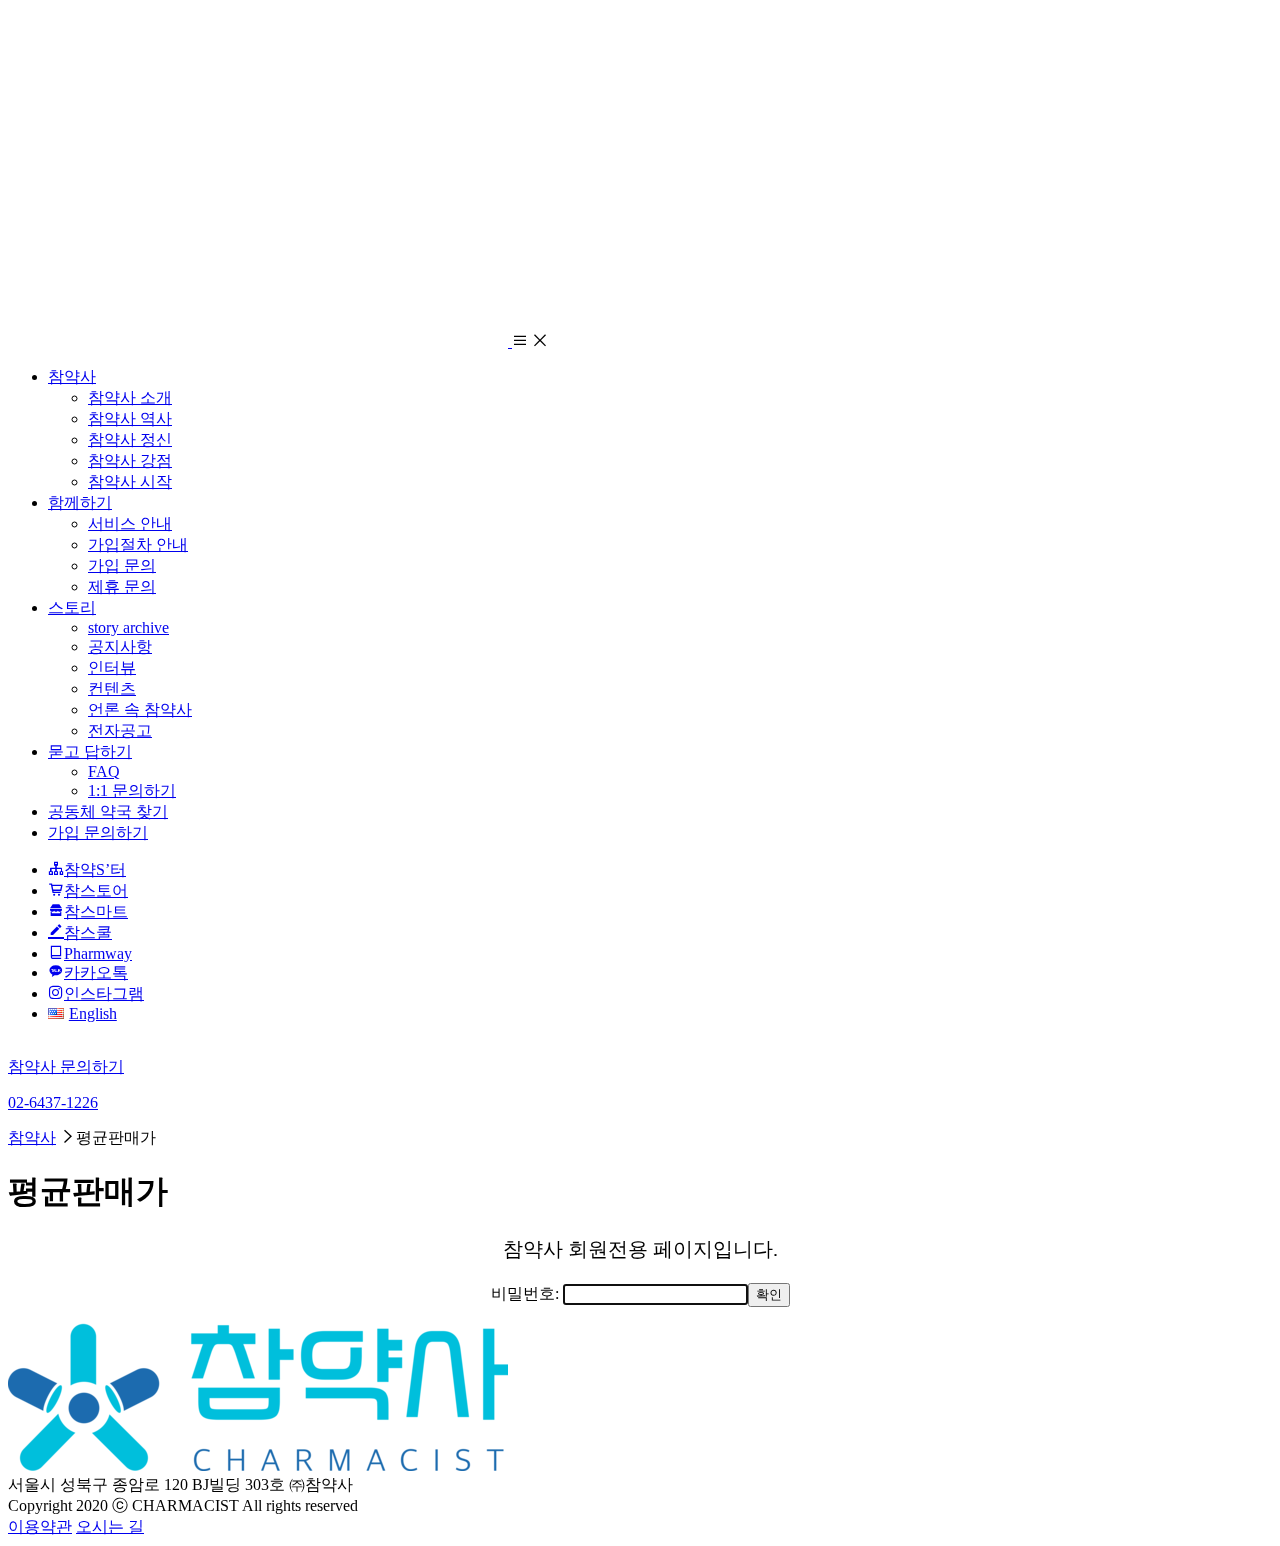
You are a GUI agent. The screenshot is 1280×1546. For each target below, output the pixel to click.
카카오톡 (96, 972)
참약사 (72, 376)
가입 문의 (122, 565)
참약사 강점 (130, 460)
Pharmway (98, 953)
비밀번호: (527, 1293)
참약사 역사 (130, 418)
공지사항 (120, 646)
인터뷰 (112, 667)
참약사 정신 (130, 439)
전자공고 (120, 730)
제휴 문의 (122, 586)
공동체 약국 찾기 (108, 811)
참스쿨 (88, 932)
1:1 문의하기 (132, 790)
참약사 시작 (130, 481)
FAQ (104, 771)
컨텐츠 (112, 688)
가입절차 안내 (138, 544)
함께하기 (80, 502)
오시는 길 (110, 1526)
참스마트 (96, 911)
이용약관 (40, 1526)
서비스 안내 (130, 523)
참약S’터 (95, 869)
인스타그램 (104, 993)
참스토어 (96, 890)
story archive (128, 627)
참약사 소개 (130, 397)
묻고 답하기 (90, 751)
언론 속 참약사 (140, 709)
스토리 (72, 607)
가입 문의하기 (98, 832)
